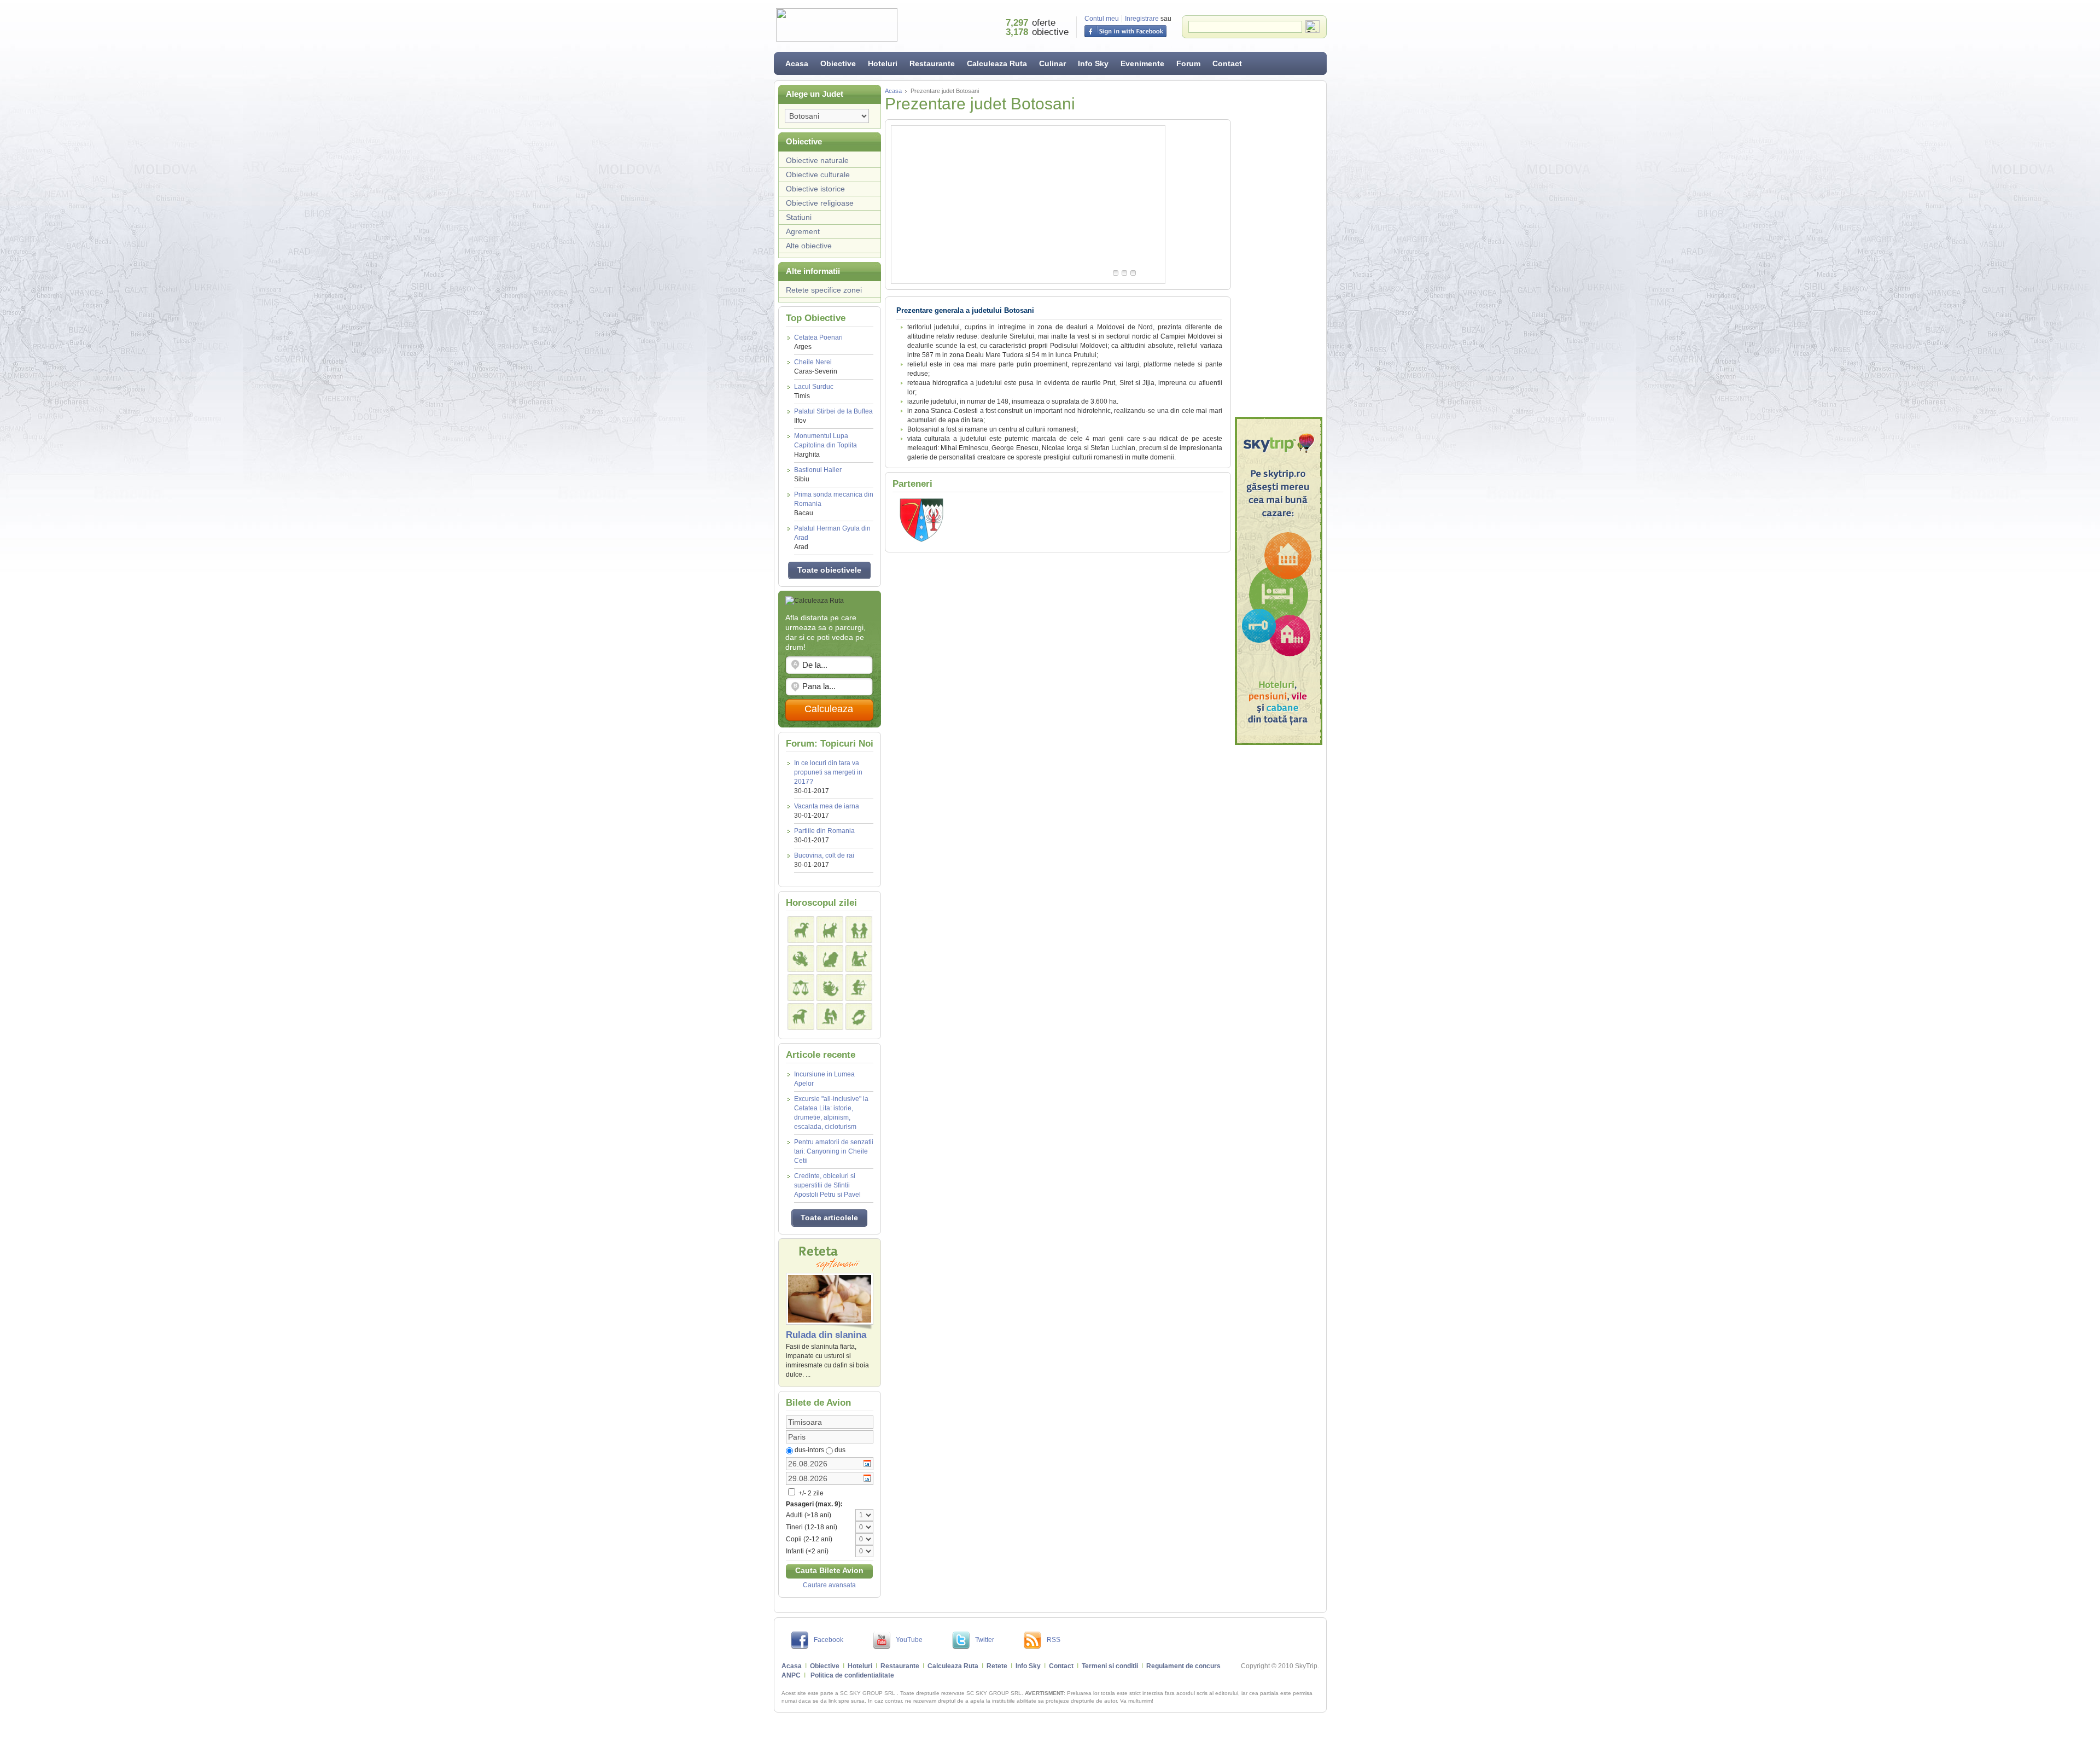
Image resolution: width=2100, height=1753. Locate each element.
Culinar (1052, 63)
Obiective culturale (818, 174)
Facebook (829, 1640)
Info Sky (1093, 63)
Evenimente (1142, 63)
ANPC (791, 1675)
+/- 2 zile (810, 1493)
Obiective (838, 63)
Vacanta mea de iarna (827, 806)
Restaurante (932, 63)
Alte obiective (809, 246)
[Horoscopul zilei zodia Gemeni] (859, 930)
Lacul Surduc (814, 391)
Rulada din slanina (826, 1335)
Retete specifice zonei (824, 290)
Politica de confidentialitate (852, 1675)
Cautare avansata (829, 1585)
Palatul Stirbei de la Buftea (833, 416)
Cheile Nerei (816, 367)
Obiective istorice (815, 189)
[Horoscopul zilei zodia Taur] (830, 930)
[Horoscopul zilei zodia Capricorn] (801, 1017)
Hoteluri (883, 63)
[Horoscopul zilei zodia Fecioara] (859, 959)
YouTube (909, 1640)
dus (840, 1450)
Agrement (803, 231)
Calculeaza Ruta (997, 63)
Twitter (985, 1640)
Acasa (797, 63)
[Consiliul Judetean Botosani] (921, 540)
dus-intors (809, 1450)
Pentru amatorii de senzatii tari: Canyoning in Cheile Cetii (834, 1151)
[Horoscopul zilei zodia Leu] (830, 959)
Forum (1188, 63)
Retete (997, 1666)
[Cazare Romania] (1279, 581)
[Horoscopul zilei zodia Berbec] (801, 930)
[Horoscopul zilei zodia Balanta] (801, 988)
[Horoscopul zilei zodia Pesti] (859, 1017)
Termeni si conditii (1110, 1666)
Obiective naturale (817, 160)
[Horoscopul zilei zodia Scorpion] (830, 988)
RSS (1054, 1640)
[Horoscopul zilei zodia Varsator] (830, 1017)
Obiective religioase (820, 203)
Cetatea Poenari (818, 342)
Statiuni (799, 217)
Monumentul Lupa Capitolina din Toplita (826, 445)
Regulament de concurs (1183, 1666)
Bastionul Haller (818, 474)
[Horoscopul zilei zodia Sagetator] (859, 988)
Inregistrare (1142, 19)
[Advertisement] (1279, 249)
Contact (1227, 63)
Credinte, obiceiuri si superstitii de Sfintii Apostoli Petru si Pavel (827, 1185)
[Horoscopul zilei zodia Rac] (801, 959)
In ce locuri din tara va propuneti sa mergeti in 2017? (828, 772)
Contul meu (1102, 19)
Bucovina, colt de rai (824, 855)
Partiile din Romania (824, 831)
